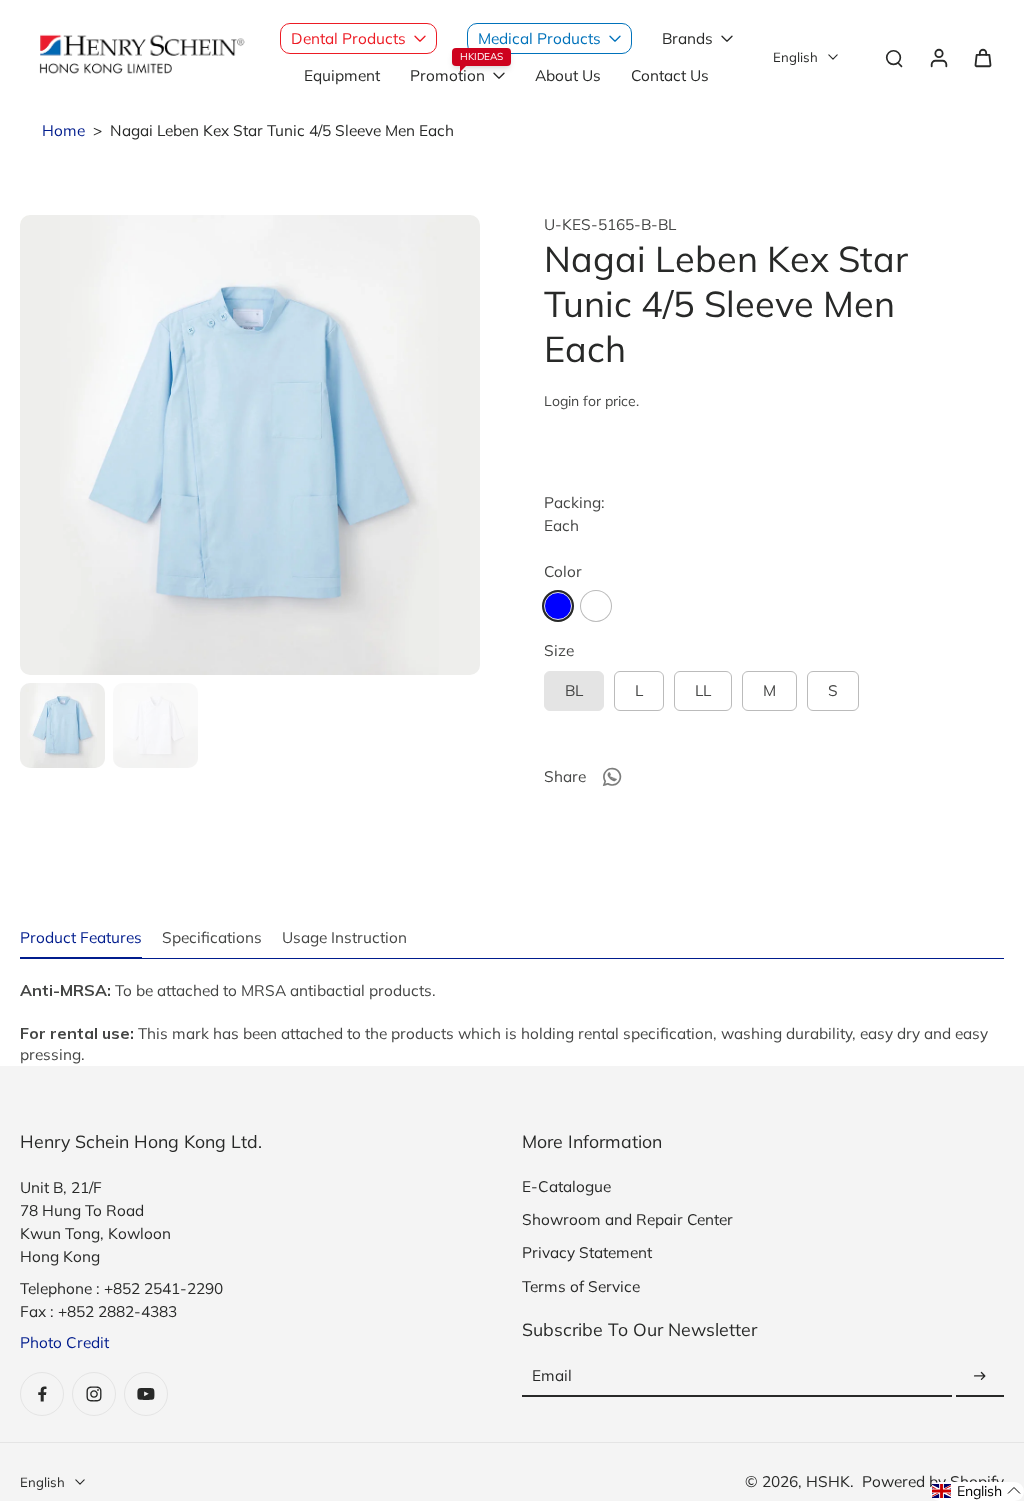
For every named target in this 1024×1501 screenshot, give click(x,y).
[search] (894, 57)
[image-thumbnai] (62, 725)
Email (552, 1376)
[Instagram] (94, 1394)
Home (63, 130)
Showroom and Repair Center (627, 1219)
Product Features (81, 937)
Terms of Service (581, 1286)
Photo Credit (64, 1342)
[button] (977, 1491)
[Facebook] (42, 1394)
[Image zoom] (250, 445)
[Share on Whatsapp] (612, 777)
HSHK (828, 1481)
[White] (596, 606)
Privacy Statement (587, 1252)
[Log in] (938, 57)
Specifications (212, 937)
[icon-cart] (982, 57)
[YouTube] (146, 1394)
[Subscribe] (980, 1376)
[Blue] (558, 606)
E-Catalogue (566, 1186)
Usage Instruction (344, 937)
